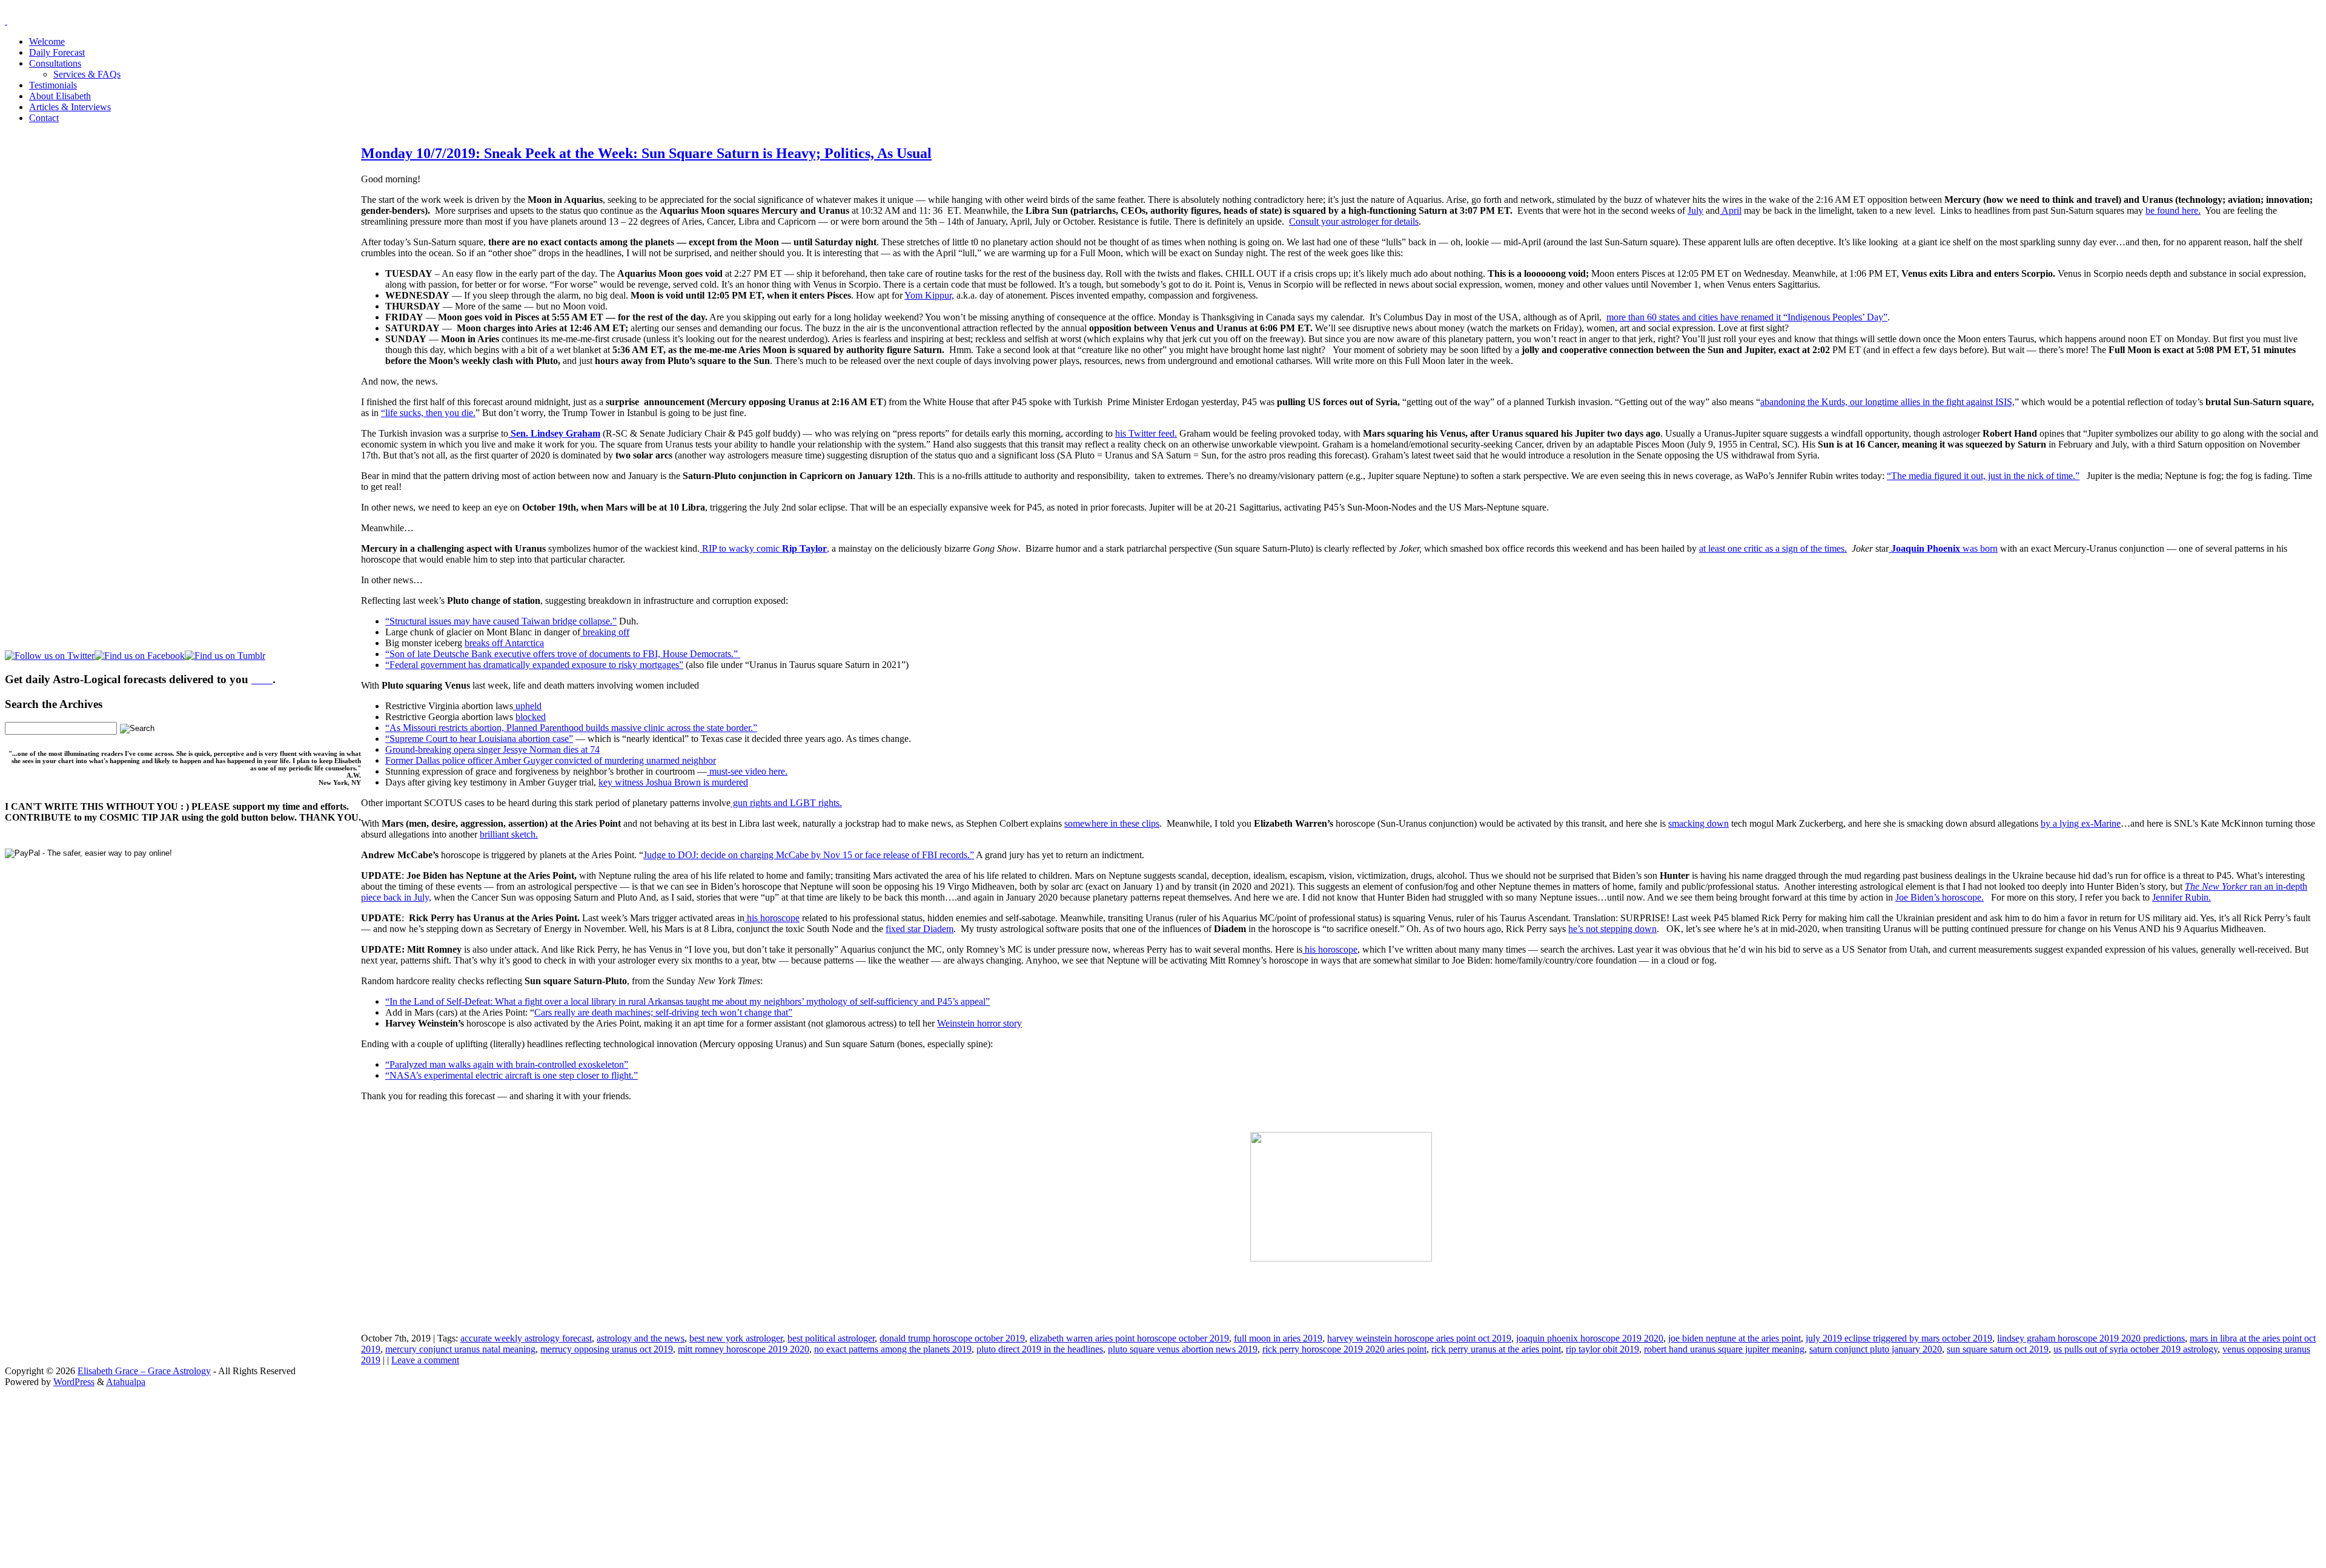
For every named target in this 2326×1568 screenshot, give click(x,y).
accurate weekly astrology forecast (526, 1338)
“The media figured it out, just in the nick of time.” (1983, 476)
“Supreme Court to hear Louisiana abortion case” (479, 739)
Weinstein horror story (979, 1023)
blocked (531, 717)
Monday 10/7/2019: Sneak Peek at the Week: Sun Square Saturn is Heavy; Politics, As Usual (646, 153)
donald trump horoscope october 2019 (952, 1338)
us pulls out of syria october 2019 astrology (2135, 1349)
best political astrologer (831, 1338)
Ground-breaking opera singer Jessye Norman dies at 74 (492, 749)
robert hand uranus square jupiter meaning (1724, 1349)
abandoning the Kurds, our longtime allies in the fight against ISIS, (1887, 402)
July (1695, 210)
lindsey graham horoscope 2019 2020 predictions (2091, 1338)
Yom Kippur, (929, 295)
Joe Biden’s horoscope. (1940, 897)
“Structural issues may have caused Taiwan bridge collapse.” (501, 621)
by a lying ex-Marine (2081, 823)
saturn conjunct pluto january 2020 (1876, 1349)
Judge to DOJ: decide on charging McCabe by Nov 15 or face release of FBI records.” (809, 855)
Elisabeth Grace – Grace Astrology (144, 1371)
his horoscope (772, 918)
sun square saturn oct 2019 (1998, 1349)
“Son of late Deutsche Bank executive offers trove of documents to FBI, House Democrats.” (563, 654)
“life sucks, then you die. (428, 413)
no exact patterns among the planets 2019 (893, 1349)
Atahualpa (126, 1382)
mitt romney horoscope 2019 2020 (744, 1349)
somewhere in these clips (1112, 823)
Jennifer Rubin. (2182, 897)
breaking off (605, 632)
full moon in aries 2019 (1278, 1338)
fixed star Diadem (919, 929)
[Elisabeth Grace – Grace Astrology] (6, 21)
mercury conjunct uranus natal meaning (460, 1349)
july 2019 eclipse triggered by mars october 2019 (1899, 1338)
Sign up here (1072, 1464)
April (1731, 210)
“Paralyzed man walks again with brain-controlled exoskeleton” (507, 1064)
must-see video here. (747, 771)
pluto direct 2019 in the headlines (1040, 1349)
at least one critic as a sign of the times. (1773, 548)
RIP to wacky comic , (764, 548)
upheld (527, 706)
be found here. (2173, 210)
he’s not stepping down (1612, 929)
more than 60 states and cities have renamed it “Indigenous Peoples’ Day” (1747, 317)
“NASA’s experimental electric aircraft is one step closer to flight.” (512, 1075)
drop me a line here (1289, 1484)
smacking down (1698, 823)
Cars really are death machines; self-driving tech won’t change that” (663, 1012)
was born (1943, 548)
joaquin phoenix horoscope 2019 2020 (1590, 1338)
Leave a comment (425, 1360)
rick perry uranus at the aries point (1496, 1349)
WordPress (74, 1382)
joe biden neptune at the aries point (1735, 1338)
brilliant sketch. (509, 834)
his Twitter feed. (1146, 433)
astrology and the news (641, 1338)
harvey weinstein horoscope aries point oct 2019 (1419, 1338)
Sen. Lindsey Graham (554, 433)
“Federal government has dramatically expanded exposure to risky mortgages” (534, 665)
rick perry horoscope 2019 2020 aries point (1344, 1349)
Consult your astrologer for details (1354, 221)
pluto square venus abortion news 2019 (1183, 1349)
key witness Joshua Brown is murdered (673, 782)
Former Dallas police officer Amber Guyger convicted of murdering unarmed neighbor (551, 760)
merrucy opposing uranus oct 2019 (607, 1349)
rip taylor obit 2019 (1602, 1349)
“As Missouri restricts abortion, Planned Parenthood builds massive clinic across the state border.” (571, 728)
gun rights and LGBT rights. (786, 803)
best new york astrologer (736, 1338)
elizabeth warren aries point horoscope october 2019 (1129, 1338)
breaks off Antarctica (504, 643)
